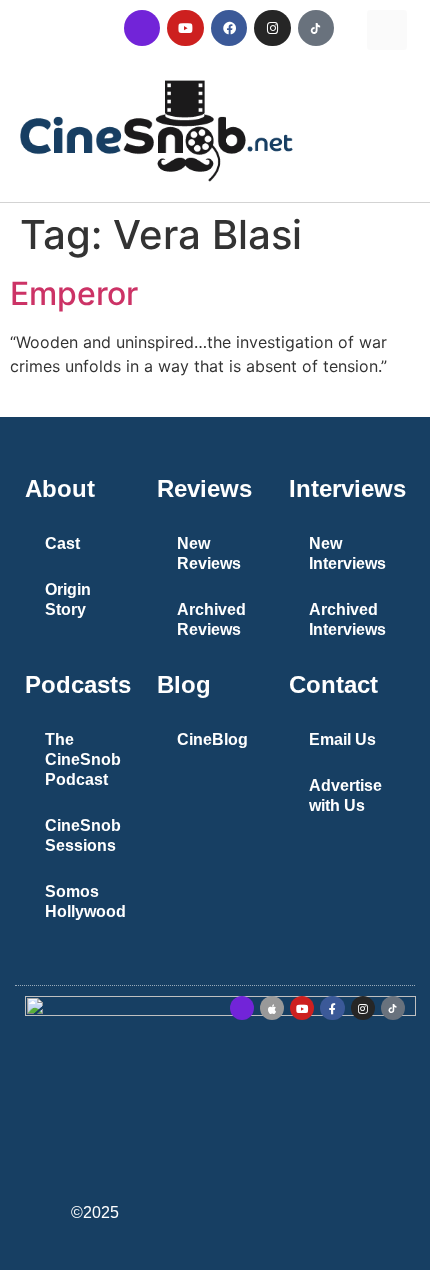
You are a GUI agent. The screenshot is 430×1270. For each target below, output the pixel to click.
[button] (387, 30)
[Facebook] (229, 28)
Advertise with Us (345, 795)
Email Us (342, 739)
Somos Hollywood (85, 901)
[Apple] (272, 1008)
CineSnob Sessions (83, 835)
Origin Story (68, 599)
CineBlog (212, 739)
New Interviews (347, 553)
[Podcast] (142, 28)
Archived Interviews (347, 619)
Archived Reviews (211, 619)
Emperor (74, 293)
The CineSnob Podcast (83, 759)
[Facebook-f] (332, 1008)
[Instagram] (272, 28)
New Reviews (209, 553)
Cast (62, 543)
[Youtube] (185, 28)
